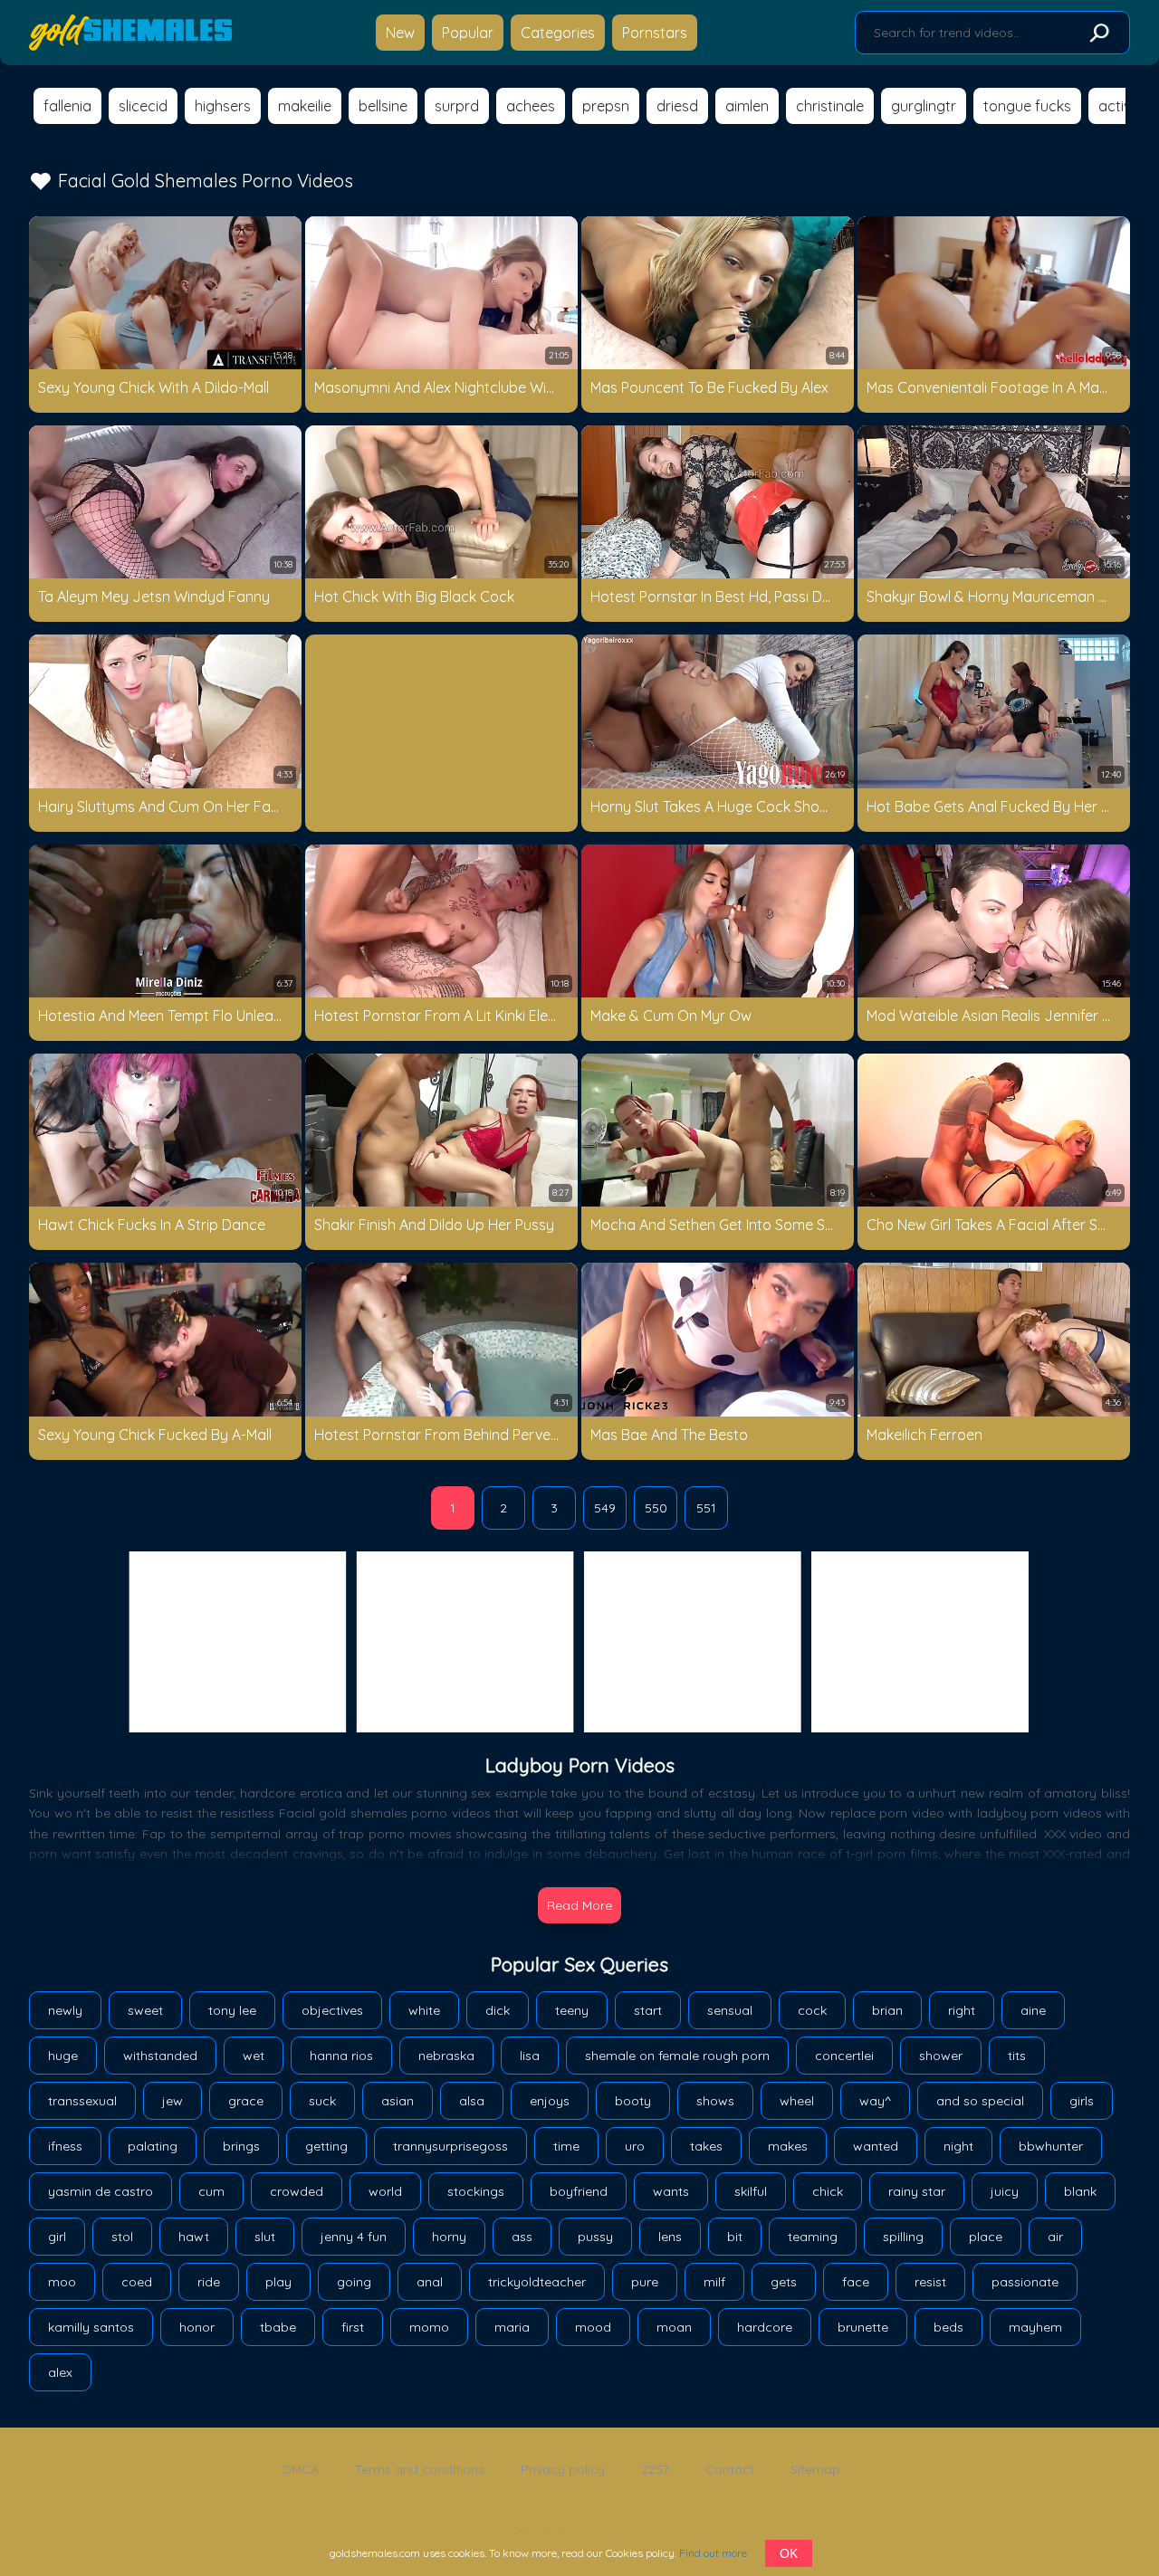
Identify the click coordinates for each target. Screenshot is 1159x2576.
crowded (297, 2191)
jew (172, 2101)
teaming (813, 2237)
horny (449, 2237)
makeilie (305, 106)
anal (430, 2282)
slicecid (143, 106)
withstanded (160, 2056)
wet (254, 2056)
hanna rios (341, 2056)
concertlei (844, 2056)
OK (789, 2553)
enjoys (550, 2101)
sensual (730, 2010)
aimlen (747, 106)
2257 (655, 2469)
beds (948, 2327)
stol (122, 2237)
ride (209, 2282)
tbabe (278, 2327)
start (648, 2010)
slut (265, 2237)
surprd (457, 106)
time (566, 2146)
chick (828, 2191)
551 (706, 1508)
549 (605, 1508)
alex (60, 2372)
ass (522, 2237)
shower (941, 2056)
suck (322, 2101)
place (986, 2237)
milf (714, 2282)
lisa (530, 2056)
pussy (595, 2237)
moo (62, 2282)
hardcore (765, 2327)
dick (498, 2010)
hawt (194, 2237)
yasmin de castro (101, 2191)
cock (812, 2010)
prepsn (606, 106)
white (424, 2010)
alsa (472, 2101)
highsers (223, 106)
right (962, 2010)
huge (63, 2056)
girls (1082, 2101)
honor (197, 2327)
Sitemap (815, 2469)
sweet (145, 2010)
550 (656, 1508)
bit (735, 2237)
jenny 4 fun (354, 2237)
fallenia (67, 106)
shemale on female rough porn (677, 2056)
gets (784, 2282)
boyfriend (579, 2191)
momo (429, 2327)
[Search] (1098, 33)
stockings (476, 2191)
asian (398, 2101)
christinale (830, 106)
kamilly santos (91, 2327)
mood (593, 2327)
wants (671, 2191)
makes (788, 2146)
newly (65, 2010)
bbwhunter (1051, 2146)
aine (1033, 2010)
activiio (1122, 106)
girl (57, 2237)
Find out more (713, 2553)
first (353, 2327)
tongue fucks (1027, 106)
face (856, 2282)
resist (930, 2282)
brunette (863, 2327)
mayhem (1035, 2327)
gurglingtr (924, 106)
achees (531, 106)
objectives (332, 2010)
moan (674, 2327)
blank (1080, 2191)
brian (887, 2010)
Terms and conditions (420, 2469)
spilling (903, 2237)
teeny (572, 2010)
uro (635, 2146)
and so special (980, 2101)
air (1055, 2237)
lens (670, 2237)
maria (512, 2327)
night (958, 2146)
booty (633, 2101)
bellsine (383, 106)
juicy (1005, 2191)
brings (241, 2146)
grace (246, 2101)
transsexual (82, 2101)
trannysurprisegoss (450, 2146)
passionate (1025, 2282)
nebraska (446, 2056)
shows (715, 2101)
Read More (579, 1905)
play (278, 2282)
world (385, 2191)
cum (211, 2191)
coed (137, 2282)
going (354, 2282)
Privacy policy (563, 2469)
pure (645, 2282)
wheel (797, 2101)
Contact (730, 2469)
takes (706, 2146)
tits (1017, 2056)
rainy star (917, 2191)
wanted (876, 2146)
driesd (677, 106)
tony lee (232, 2010)
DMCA (301, 2469)
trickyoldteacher (537, 2282)
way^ (875, 2101)
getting (326, 2146)
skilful (751, 2191)
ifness (65, 2146)
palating (153, 2146)
